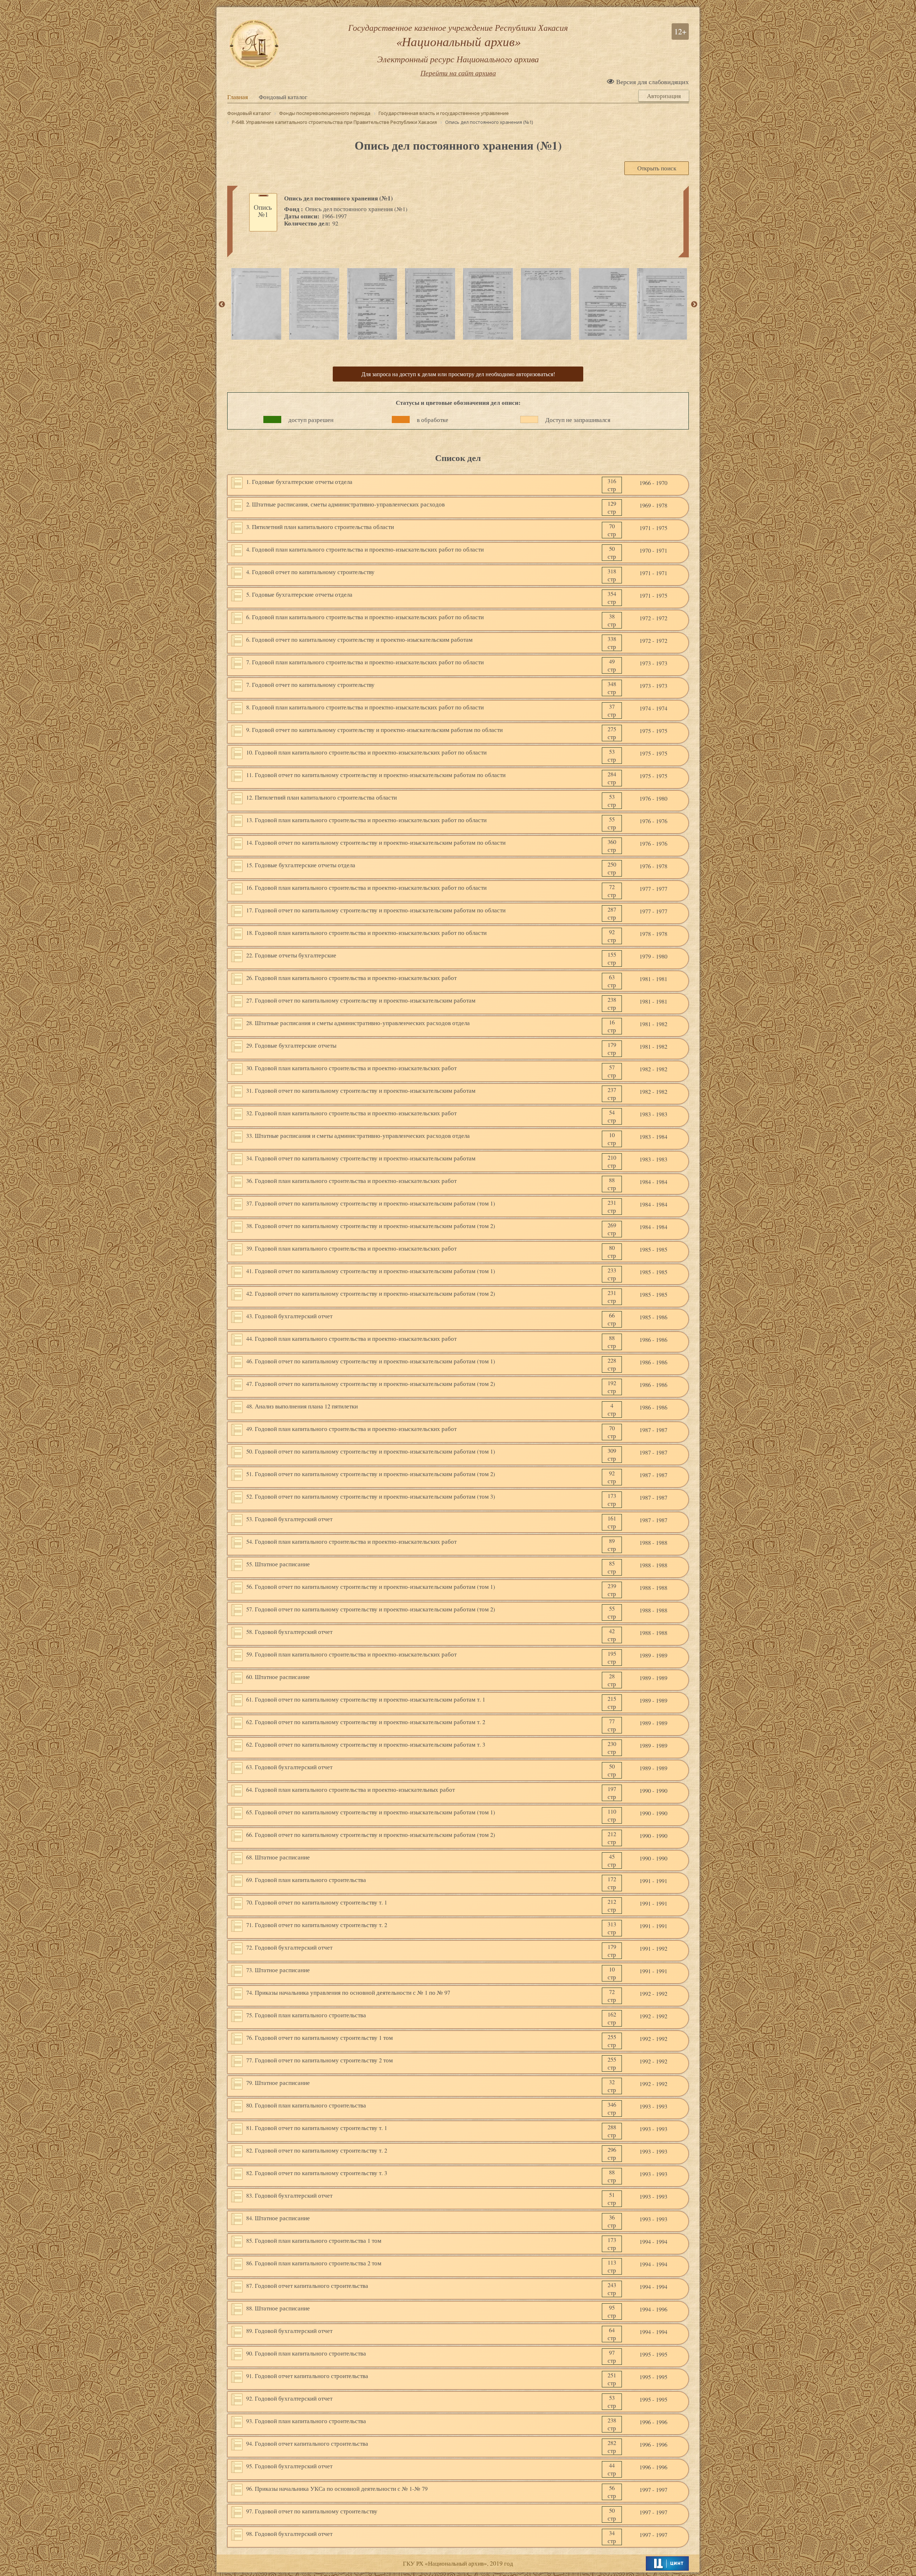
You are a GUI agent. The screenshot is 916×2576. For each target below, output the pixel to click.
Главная (238, 97)
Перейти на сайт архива (458, 73)
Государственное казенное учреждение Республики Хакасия (458, 43)
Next (694, 305)
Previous (222, 305)
